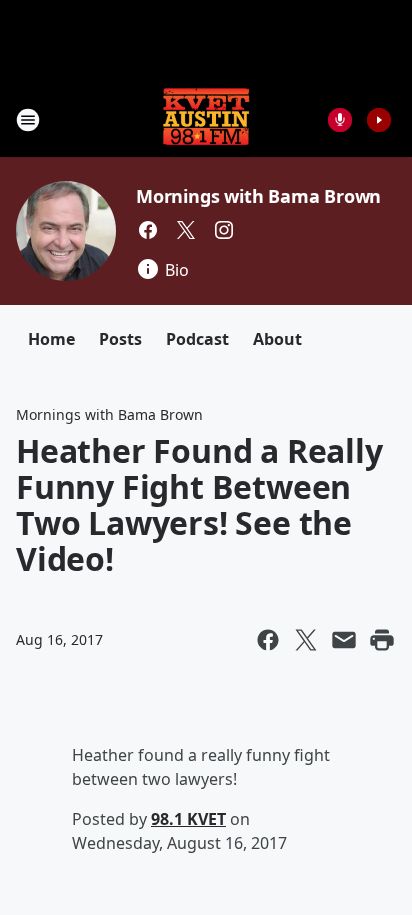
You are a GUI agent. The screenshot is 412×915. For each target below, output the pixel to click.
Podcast (197, 339)
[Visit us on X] (186, 230)
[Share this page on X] (306, 640)
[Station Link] (206, 119)
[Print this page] (382, 640)
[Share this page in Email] (344, 640)
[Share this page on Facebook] (268, 640)
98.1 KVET (188, 819)
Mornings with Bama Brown (258, 196)
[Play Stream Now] (379, 120)
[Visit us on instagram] (224, 230)
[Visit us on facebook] (148, 230)
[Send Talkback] (340, 120)
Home (51, 339)
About (277, 339)
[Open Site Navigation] (28, 120)
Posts (120, 339)
